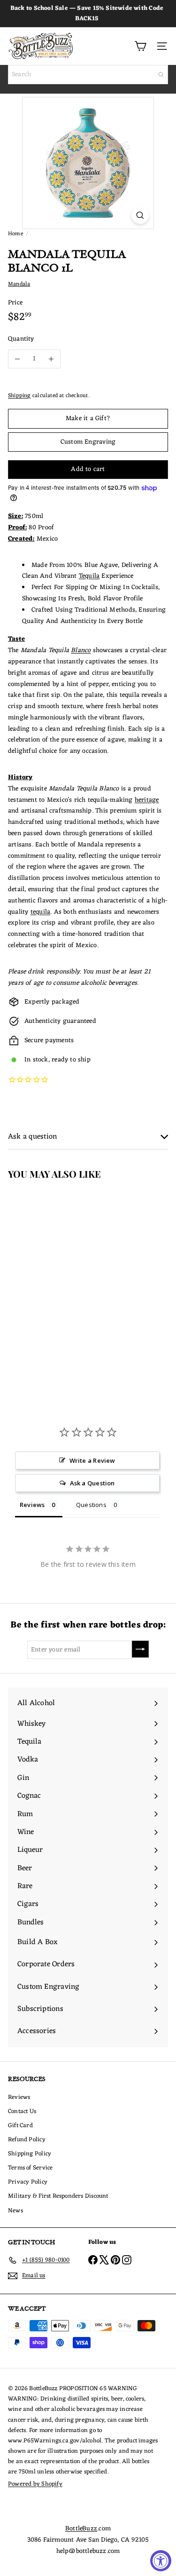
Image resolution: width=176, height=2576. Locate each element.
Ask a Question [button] (92, 1483)
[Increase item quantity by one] (51, 359)
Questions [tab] (91, 1505)
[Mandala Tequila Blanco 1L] (59, 1274)
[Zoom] (140, 215)
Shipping (19, 396)
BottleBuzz (81, 2529)
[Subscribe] (140, 1649)
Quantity (21, 339)
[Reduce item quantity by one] (17, 359)
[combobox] (88, 75)
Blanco (81, 650)
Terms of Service (30, 2168)
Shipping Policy (30, 2154)
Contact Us (22, 2111)
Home (15, 234)
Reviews (19, 2097)
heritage (147, 800)
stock (41, 1060)
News (15, 2211)
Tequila (89, 576)
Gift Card (20, 2125)
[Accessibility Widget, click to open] (161, 2561)
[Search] (161, 75)
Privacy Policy (28, 2182)
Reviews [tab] (32, 1505)
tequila (40, 912)
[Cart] (140, 46)
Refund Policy (27, 2140)
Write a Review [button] (92, 1460)
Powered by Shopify (35, 2484)
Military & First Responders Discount (58, 2196)
